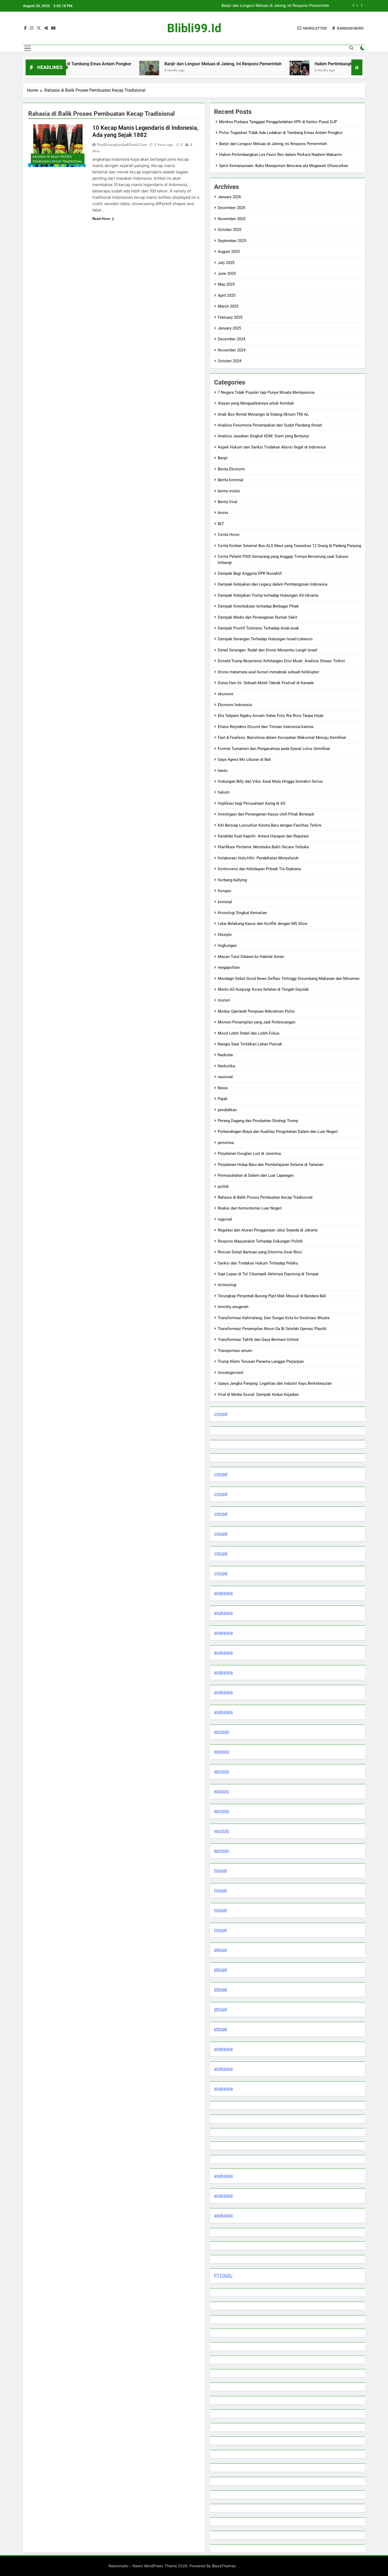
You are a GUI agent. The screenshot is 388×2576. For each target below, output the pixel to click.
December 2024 (231, 339)
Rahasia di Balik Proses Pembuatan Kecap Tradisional (57, 159)
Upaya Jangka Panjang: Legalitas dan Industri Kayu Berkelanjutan (275, 1383)
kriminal (225, 902)
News (223, 1088)
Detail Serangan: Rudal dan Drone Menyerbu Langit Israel (268, 650)
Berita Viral (228, 502)
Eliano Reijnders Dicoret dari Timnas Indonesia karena (266, 727)
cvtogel (221, 1414)
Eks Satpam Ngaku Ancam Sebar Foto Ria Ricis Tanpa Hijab (271, 716)
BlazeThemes (224, 2566)
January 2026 (229, 197)
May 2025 (226, 284)
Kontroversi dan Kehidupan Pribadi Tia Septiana (259, 869)
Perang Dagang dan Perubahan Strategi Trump (258, 1121)
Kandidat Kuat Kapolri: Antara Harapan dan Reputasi (263, 836)
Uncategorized (230, 1373)
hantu (223, 771)
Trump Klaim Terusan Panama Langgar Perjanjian (261, 1361)
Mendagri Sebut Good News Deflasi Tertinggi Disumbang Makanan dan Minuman (289, 979)
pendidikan (227, 1110)
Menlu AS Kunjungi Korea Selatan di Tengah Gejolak (263, 989)
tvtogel (220, 1871)
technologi (227, 1285)
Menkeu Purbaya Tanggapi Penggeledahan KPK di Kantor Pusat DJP (278, 122)
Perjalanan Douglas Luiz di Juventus (249, 1153)
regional (225, 1219)
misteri (224, 1000)
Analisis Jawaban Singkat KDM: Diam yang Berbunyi (263, 436)
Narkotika (226, 1066)
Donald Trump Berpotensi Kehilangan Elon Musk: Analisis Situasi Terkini (281, 661)
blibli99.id (194, 28)
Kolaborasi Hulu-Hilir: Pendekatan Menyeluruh (258, 858)
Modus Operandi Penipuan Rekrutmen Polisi (256, 1011)
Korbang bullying (232, 880)
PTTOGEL (223, 2276)
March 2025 (228, 306)
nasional (225, 1077)
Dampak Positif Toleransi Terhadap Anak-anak (258, 628)
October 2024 (230, 361)
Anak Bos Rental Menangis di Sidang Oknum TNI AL (263, 414)
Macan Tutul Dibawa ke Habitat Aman (251, 957)
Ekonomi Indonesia (235, 705)
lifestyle (225, 935)
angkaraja (223, 1593)
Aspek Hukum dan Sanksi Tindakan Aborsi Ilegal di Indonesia (272, 447)
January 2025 (229, 328)
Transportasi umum (235, 1351)
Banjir (223, 458)
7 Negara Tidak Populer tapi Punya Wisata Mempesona (266, 392)
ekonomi (226, 694)
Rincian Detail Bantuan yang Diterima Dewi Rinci (260, 1252)
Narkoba (225, 1055)
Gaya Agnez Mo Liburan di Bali (244, 759)
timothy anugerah (233, 1307)
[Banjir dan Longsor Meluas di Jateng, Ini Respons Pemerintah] (85, 71)
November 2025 (232, 219)
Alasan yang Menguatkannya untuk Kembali (256, 403)
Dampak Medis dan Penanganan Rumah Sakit (257, 617)
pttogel (221, 1950)
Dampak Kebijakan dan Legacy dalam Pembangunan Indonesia (273, 584)
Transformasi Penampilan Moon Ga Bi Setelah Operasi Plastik (272, 1329)
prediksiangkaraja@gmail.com (122, 145)
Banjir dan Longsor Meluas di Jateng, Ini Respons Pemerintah (159, 64)
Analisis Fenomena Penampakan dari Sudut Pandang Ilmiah (270, 425)
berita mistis (229, 491)
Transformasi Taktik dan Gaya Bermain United (258, 1340)
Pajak (223, 1099)
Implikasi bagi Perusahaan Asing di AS (252, 803)
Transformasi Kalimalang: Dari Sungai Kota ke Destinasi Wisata (274, 1318)
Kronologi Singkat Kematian (242, 913)
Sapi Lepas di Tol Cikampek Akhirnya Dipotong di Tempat (268, 1274)
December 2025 (231, 208)
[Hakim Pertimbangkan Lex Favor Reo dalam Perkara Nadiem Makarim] (235, 71)
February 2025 (230, 317)
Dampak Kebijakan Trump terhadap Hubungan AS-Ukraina (268, 595)
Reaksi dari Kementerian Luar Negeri (250, 1208)
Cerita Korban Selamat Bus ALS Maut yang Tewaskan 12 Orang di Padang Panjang (289, 546)
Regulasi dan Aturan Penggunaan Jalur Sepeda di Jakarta (268, 1230)
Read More (101, 219)
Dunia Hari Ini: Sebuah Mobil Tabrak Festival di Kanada (266, 683)
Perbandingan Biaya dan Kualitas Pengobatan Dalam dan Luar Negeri (278, 1132)
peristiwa (226, 1143)
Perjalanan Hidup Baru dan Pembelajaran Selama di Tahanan (271, 1165)
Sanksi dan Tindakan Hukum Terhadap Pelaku (258, 1263)
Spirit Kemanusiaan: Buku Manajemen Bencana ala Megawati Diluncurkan (284, 166)
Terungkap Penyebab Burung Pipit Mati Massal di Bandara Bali (272, 1296)
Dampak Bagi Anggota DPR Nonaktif (250, 573)
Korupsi (224, 891)
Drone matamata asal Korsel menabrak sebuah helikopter (268, 672)
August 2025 (229, 252)
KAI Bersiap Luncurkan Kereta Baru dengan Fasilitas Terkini (270, 825)
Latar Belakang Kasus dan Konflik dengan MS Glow (262, 924)
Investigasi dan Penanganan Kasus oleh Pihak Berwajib (266, 814)
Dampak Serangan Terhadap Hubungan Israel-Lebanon (265, 639)
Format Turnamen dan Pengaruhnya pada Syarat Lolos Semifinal (274, 749)
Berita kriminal (231, 480)
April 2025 (227, 295)
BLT (221, 524)
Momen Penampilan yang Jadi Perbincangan (257, 1022)
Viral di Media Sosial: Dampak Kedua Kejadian (258, 1394)
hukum (224, 792)
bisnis (223, 513)
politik (223, 1187)
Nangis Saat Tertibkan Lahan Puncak (250, 1044)
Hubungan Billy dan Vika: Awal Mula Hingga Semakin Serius (270, 781)
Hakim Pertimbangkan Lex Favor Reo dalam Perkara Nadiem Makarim (268, 6)
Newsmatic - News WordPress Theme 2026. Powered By (160, 2566)
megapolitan (229, 967)
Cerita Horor (229, 535)
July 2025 (226, 263)
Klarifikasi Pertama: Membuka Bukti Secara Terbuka (263, 847)
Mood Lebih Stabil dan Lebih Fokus (249, 1033)
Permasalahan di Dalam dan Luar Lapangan (256, 1175)
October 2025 (230, 230)
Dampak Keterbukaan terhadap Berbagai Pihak (258, 606)
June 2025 (227, 274)
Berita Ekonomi (231, 469)
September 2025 (232, 241)
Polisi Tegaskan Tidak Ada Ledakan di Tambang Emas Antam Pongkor (281, 133)
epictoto (222, 1732)
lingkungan (227, 946)
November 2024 (232, 350)
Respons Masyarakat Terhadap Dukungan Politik (260, 1241)
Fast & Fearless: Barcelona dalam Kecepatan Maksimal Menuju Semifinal (282, 738)
